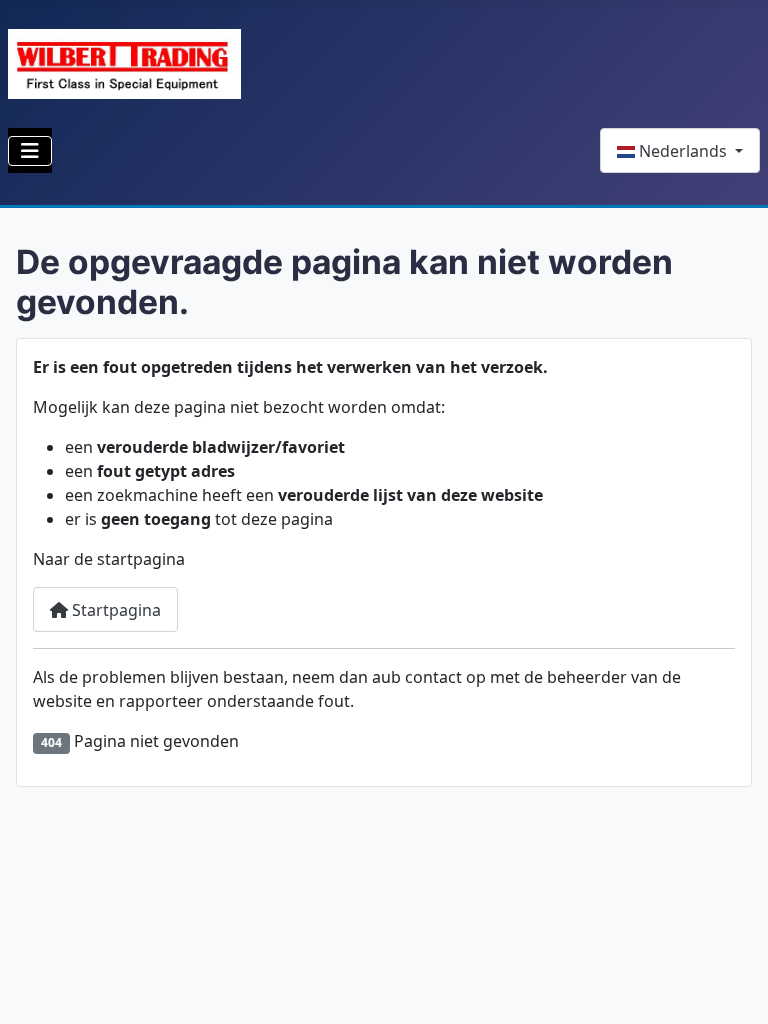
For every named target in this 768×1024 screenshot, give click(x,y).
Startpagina (114, 610)
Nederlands (683, 151)
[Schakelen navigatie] (30, 151)
